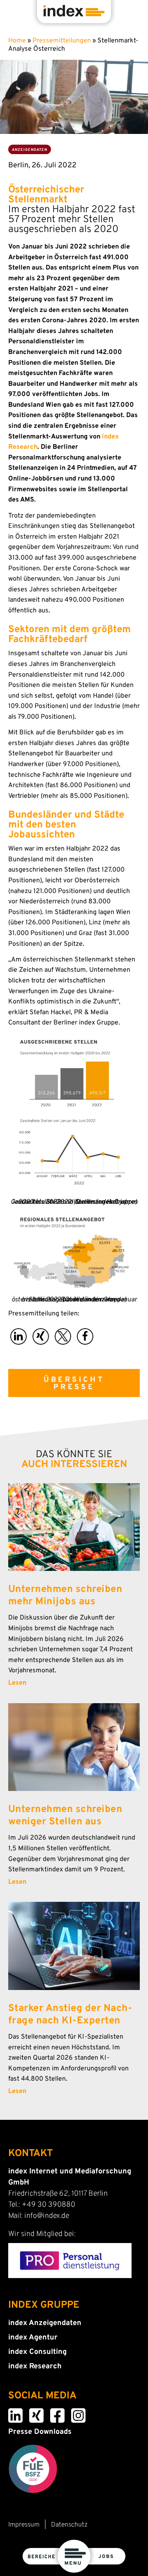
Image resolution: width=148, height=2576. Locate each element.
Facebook (53, 2414)
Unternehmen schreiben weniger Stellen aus (65, 1816)
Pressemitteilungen (62, 41)
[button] (18, 1336)
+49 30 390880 (49, 2205)
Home (17, 41)
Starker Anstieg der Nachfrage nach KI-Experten (70, 2015)
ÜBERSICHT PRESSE (74, 1384)
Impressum (24, 2525)
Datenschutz (69, 2525)
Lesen (17, 1683)
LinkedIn (11, 2414)
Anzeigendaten (30, 150)
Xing (31, 2414)
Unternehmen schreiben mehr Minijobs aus (65, 1596)
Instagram (74, 2414)
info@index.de (47, 2216)
